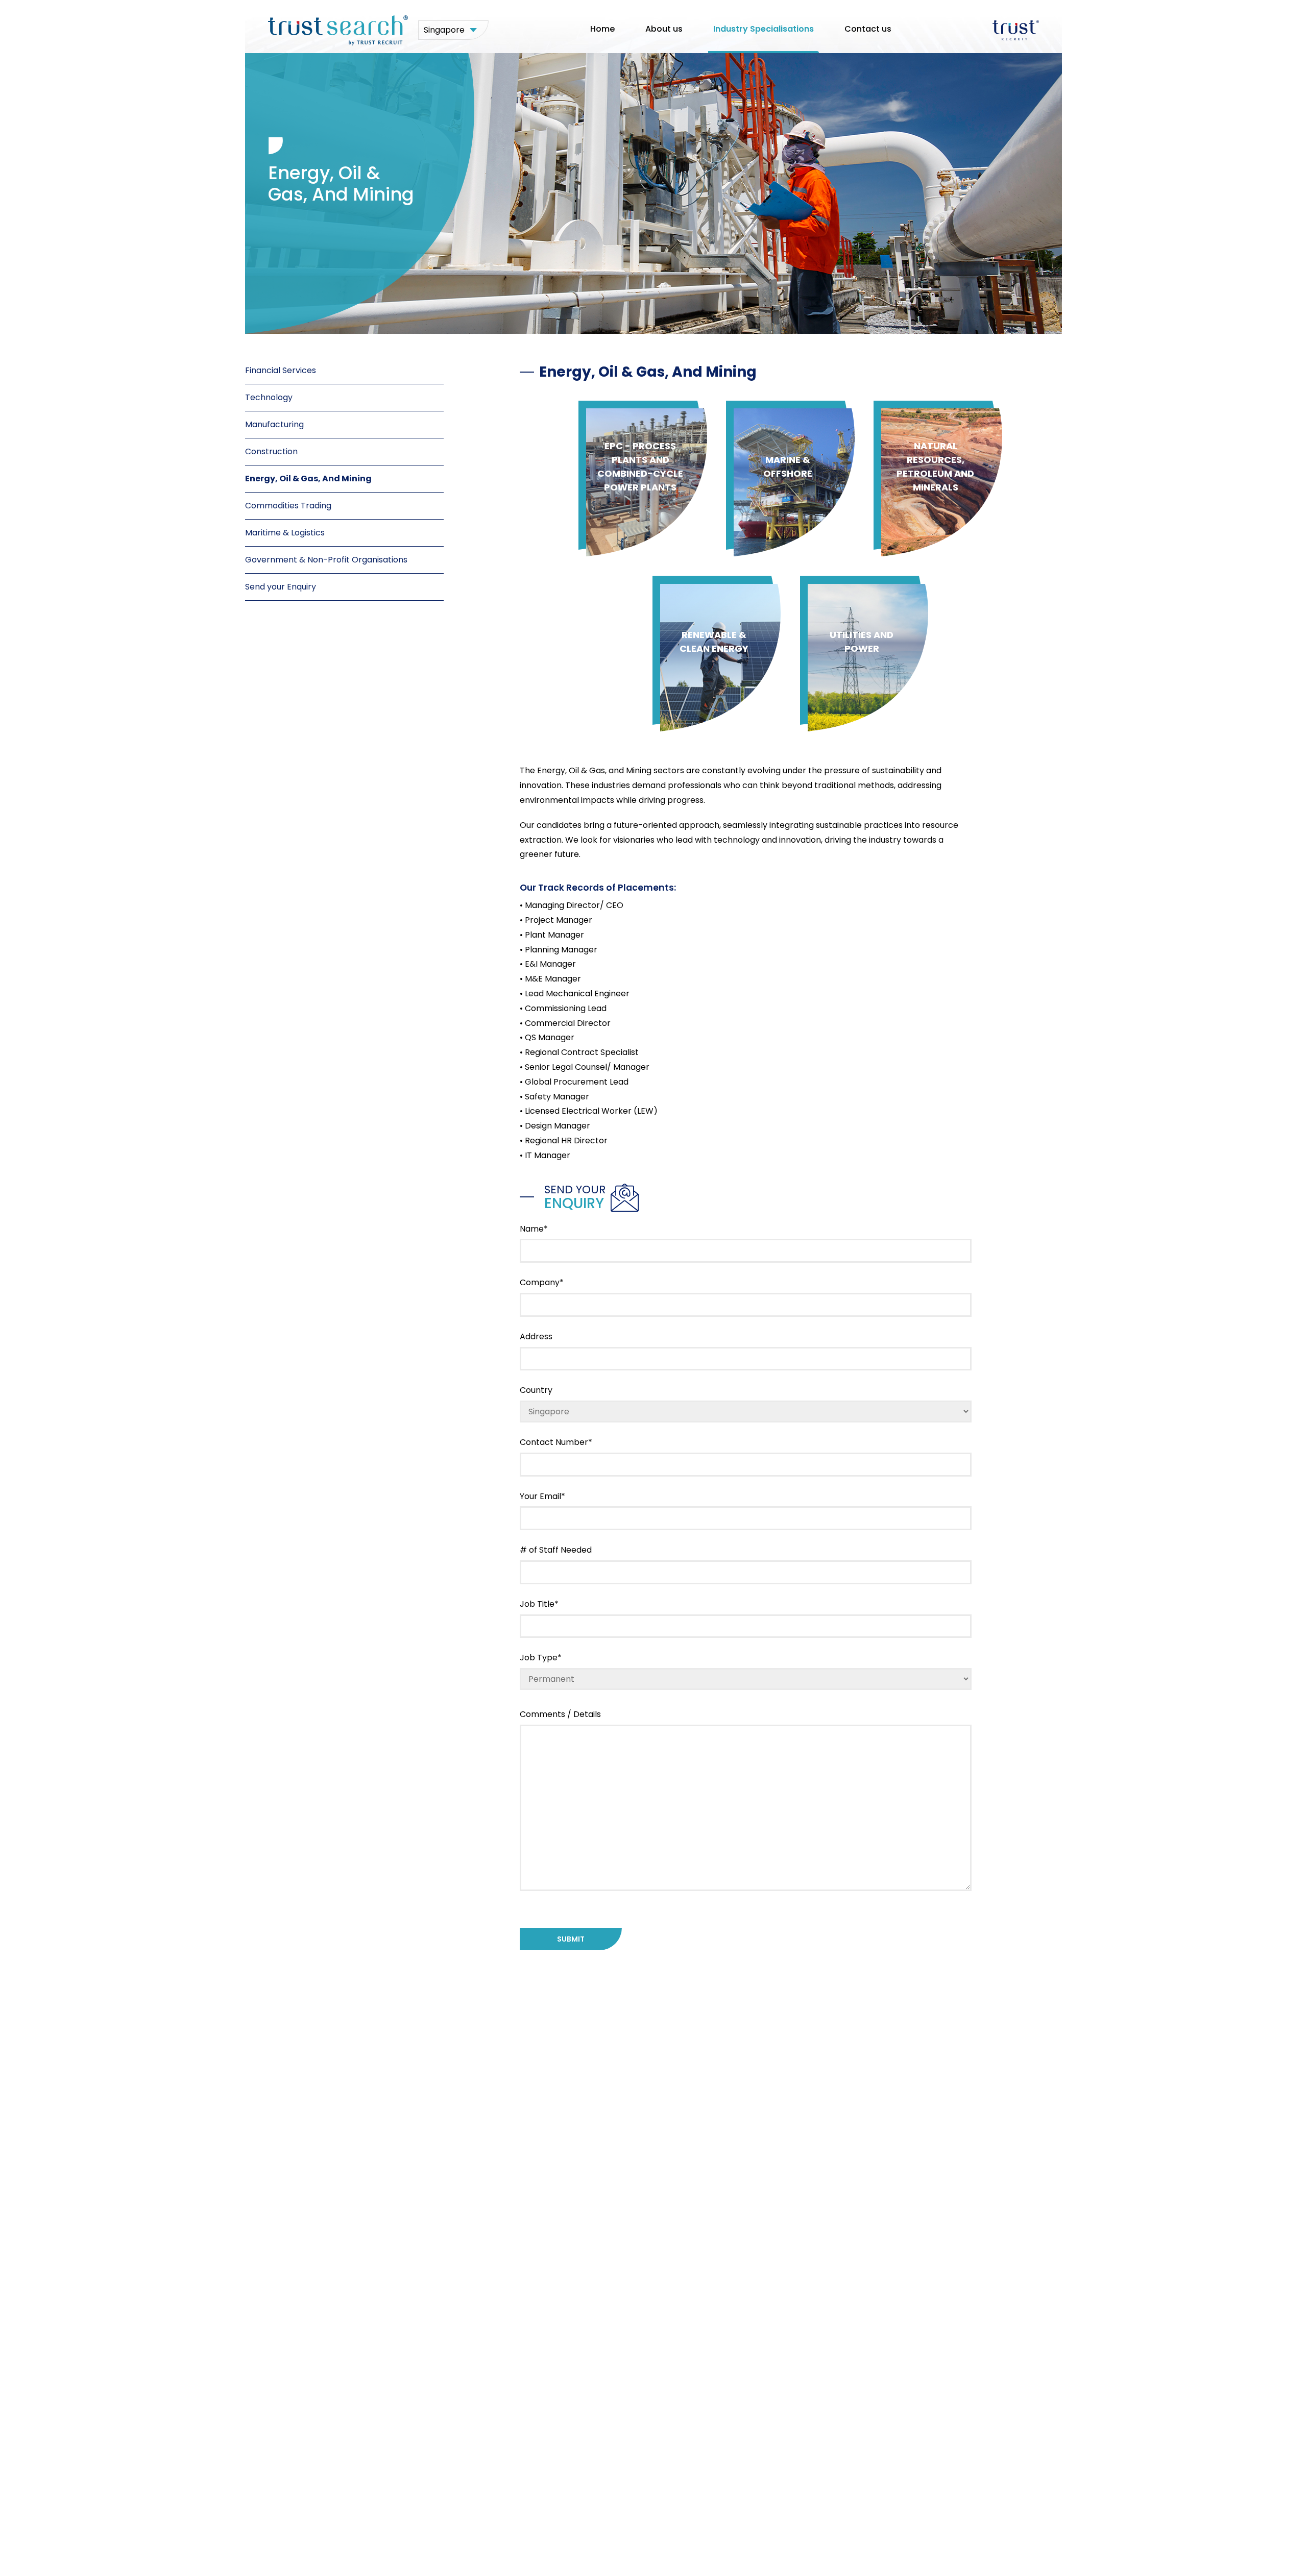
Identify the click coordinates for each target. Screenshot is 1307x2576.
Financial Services (281, 370)
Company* (542, 1282)
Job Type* (541, 1658)
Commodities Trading (288, 506)
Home (602, 29)
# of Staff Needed (556, 1550)
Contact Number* (556, 1442)
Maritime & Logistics (285, 533)
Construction (271, 451)
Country (536, 1390)
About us (664, 29)
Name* (534, 1229)
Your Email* (542, 1496)
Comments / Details (560, 1714)
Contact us (868, 29)
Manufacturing (274, 424)
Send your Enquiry (281, 587)
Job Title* (539, 1604)
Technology (269, 397)
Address (536, 1336)
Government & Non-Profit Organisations (326, 560)
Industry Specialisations (764, 29)
